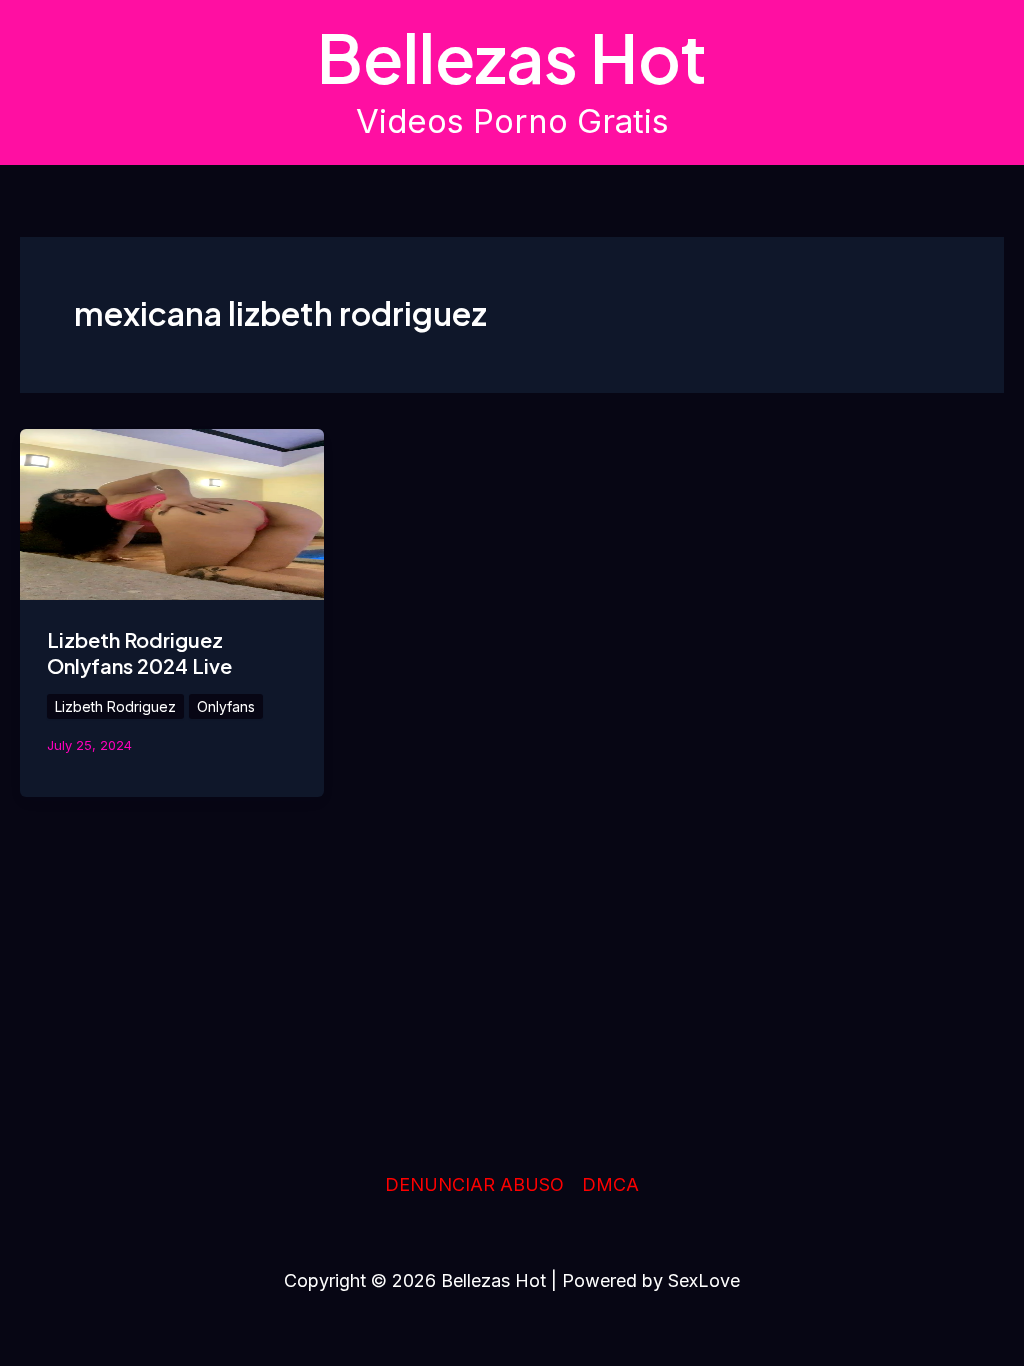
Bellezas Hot (512, 57)
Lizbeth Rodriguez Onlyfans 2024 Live (139, 652)
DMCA (610, 1184)
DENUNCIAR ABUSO (474, 1184)
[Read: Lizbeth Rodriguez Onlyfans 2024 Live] (172, 513)
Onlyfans (226, 706)
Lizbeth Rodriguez (115, 706)
